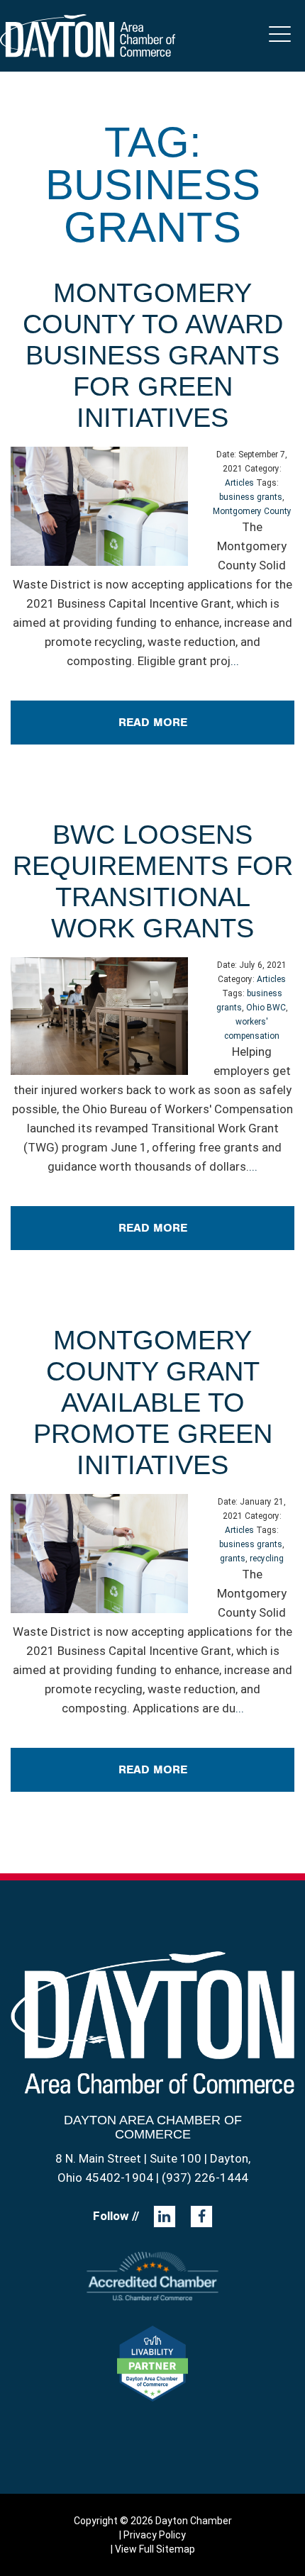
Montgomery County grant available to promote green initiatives (153, 1403)
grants (233, 1559)
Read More (153, 722)
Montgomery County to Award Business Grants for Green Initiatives (153, 355)
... (235, 661)
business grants (251, 497)
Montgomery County (252, 511)
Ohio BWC (266, 1008)
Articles (239, 483)
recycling (267, 1559)
